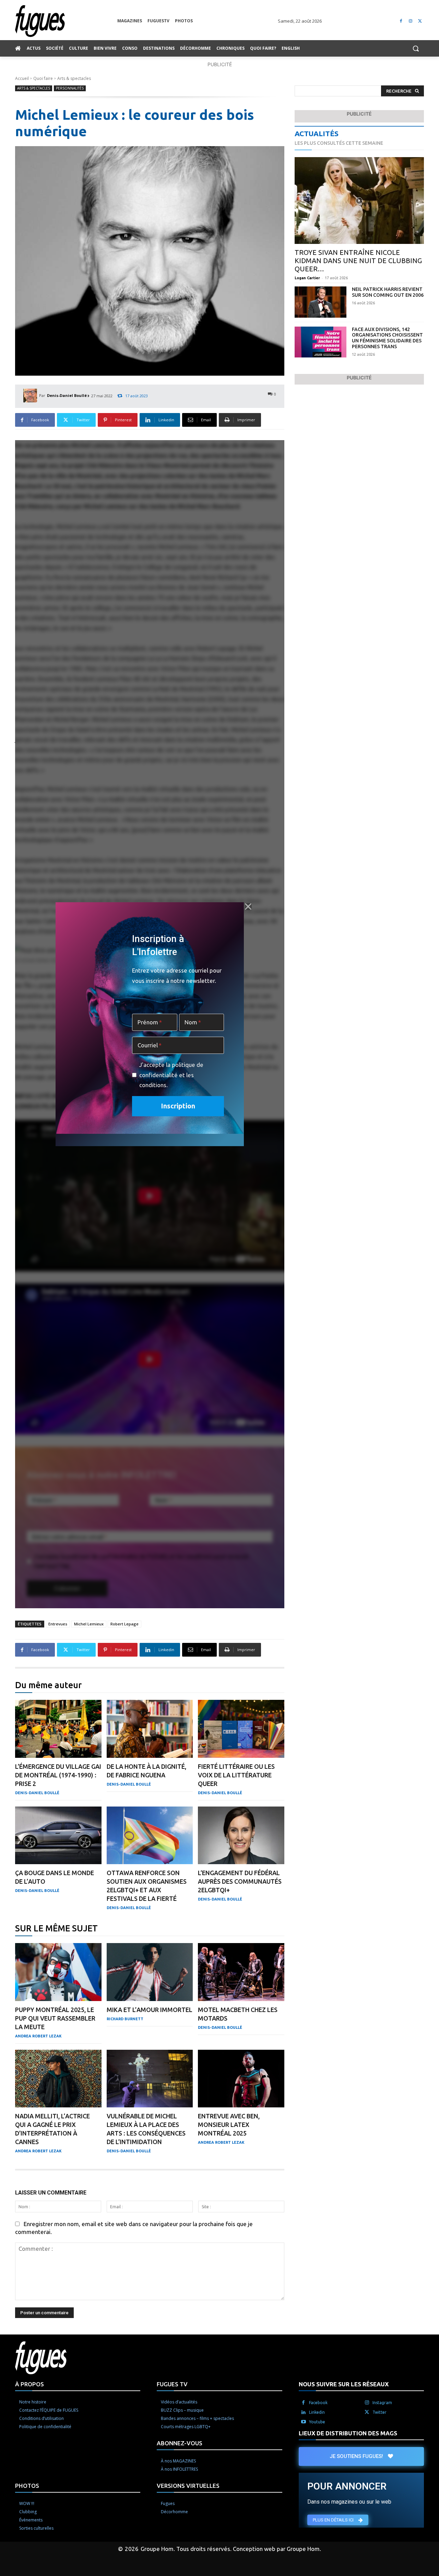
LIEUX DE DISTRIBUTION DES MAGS (348, 2433)
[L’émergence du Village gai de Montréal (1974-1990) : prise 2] (58, 1729)
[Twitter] (420, 21)
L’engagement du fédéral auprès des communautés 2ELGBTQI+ (240, 1881)
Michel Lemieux (89, 1624)
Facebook (318, 2403)
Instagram (382, 2403)
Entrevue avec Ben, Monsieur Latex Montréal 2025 (229, 2125)
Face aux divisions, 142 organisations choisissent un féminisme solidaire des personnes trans (387, 338)
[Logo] (66, 21)
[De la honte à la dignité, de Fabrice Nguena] (150, 1729)
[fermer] (248, 907)
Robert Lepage (124, 1624)
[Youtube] (304, 2422)
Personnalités (70, 88)
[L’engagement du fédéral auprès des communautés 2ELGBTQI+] (241, 1836)
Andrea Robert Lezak (38, 2036)
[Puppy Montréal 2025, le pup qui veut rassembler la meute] (58, 1972)
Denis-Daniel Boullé (67, 395)
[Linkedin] (304, 2412)
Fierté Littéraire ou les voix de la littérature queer (236, 1775)
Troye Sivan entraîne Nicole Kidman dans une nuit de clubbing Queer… (358, 261)
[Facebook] (401, 21)
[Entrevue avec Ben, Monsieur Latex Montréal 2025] (241, 2079)
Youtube (317, 2422)
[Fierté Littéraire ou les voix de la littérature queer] (241, 1729)
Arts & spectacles (74, 78)
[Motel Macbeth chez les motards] (241, 1972)
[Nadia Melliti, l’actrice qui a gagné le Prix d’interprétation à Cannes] (58, 2079)
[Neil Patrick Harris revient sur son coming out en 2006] (321, 302)
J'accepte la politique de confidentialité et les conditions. (171, 1075)
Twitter (379, 2412)
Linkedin (317, 2412)
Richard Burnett (125, 2019)
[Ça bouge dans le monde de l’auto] (58, 1836)
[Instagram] (410, 21)
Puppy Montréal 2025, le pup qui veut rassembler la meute (55, 2018)
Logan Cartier (307, 278)
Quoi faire (43, 78)
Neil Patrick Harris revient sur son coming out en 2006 (388, 292)
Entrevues (58, 1624)
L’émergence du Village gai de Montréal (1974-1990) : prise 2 (58, 1775)
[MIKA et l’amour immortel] (150, 1972)
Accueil (22, 78)
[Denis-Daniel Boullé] (31, 396)
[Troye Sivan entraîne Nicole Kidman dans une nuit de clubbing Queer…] (359, 201)
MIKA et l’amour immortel (150, 2010)
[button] (416, 48)
